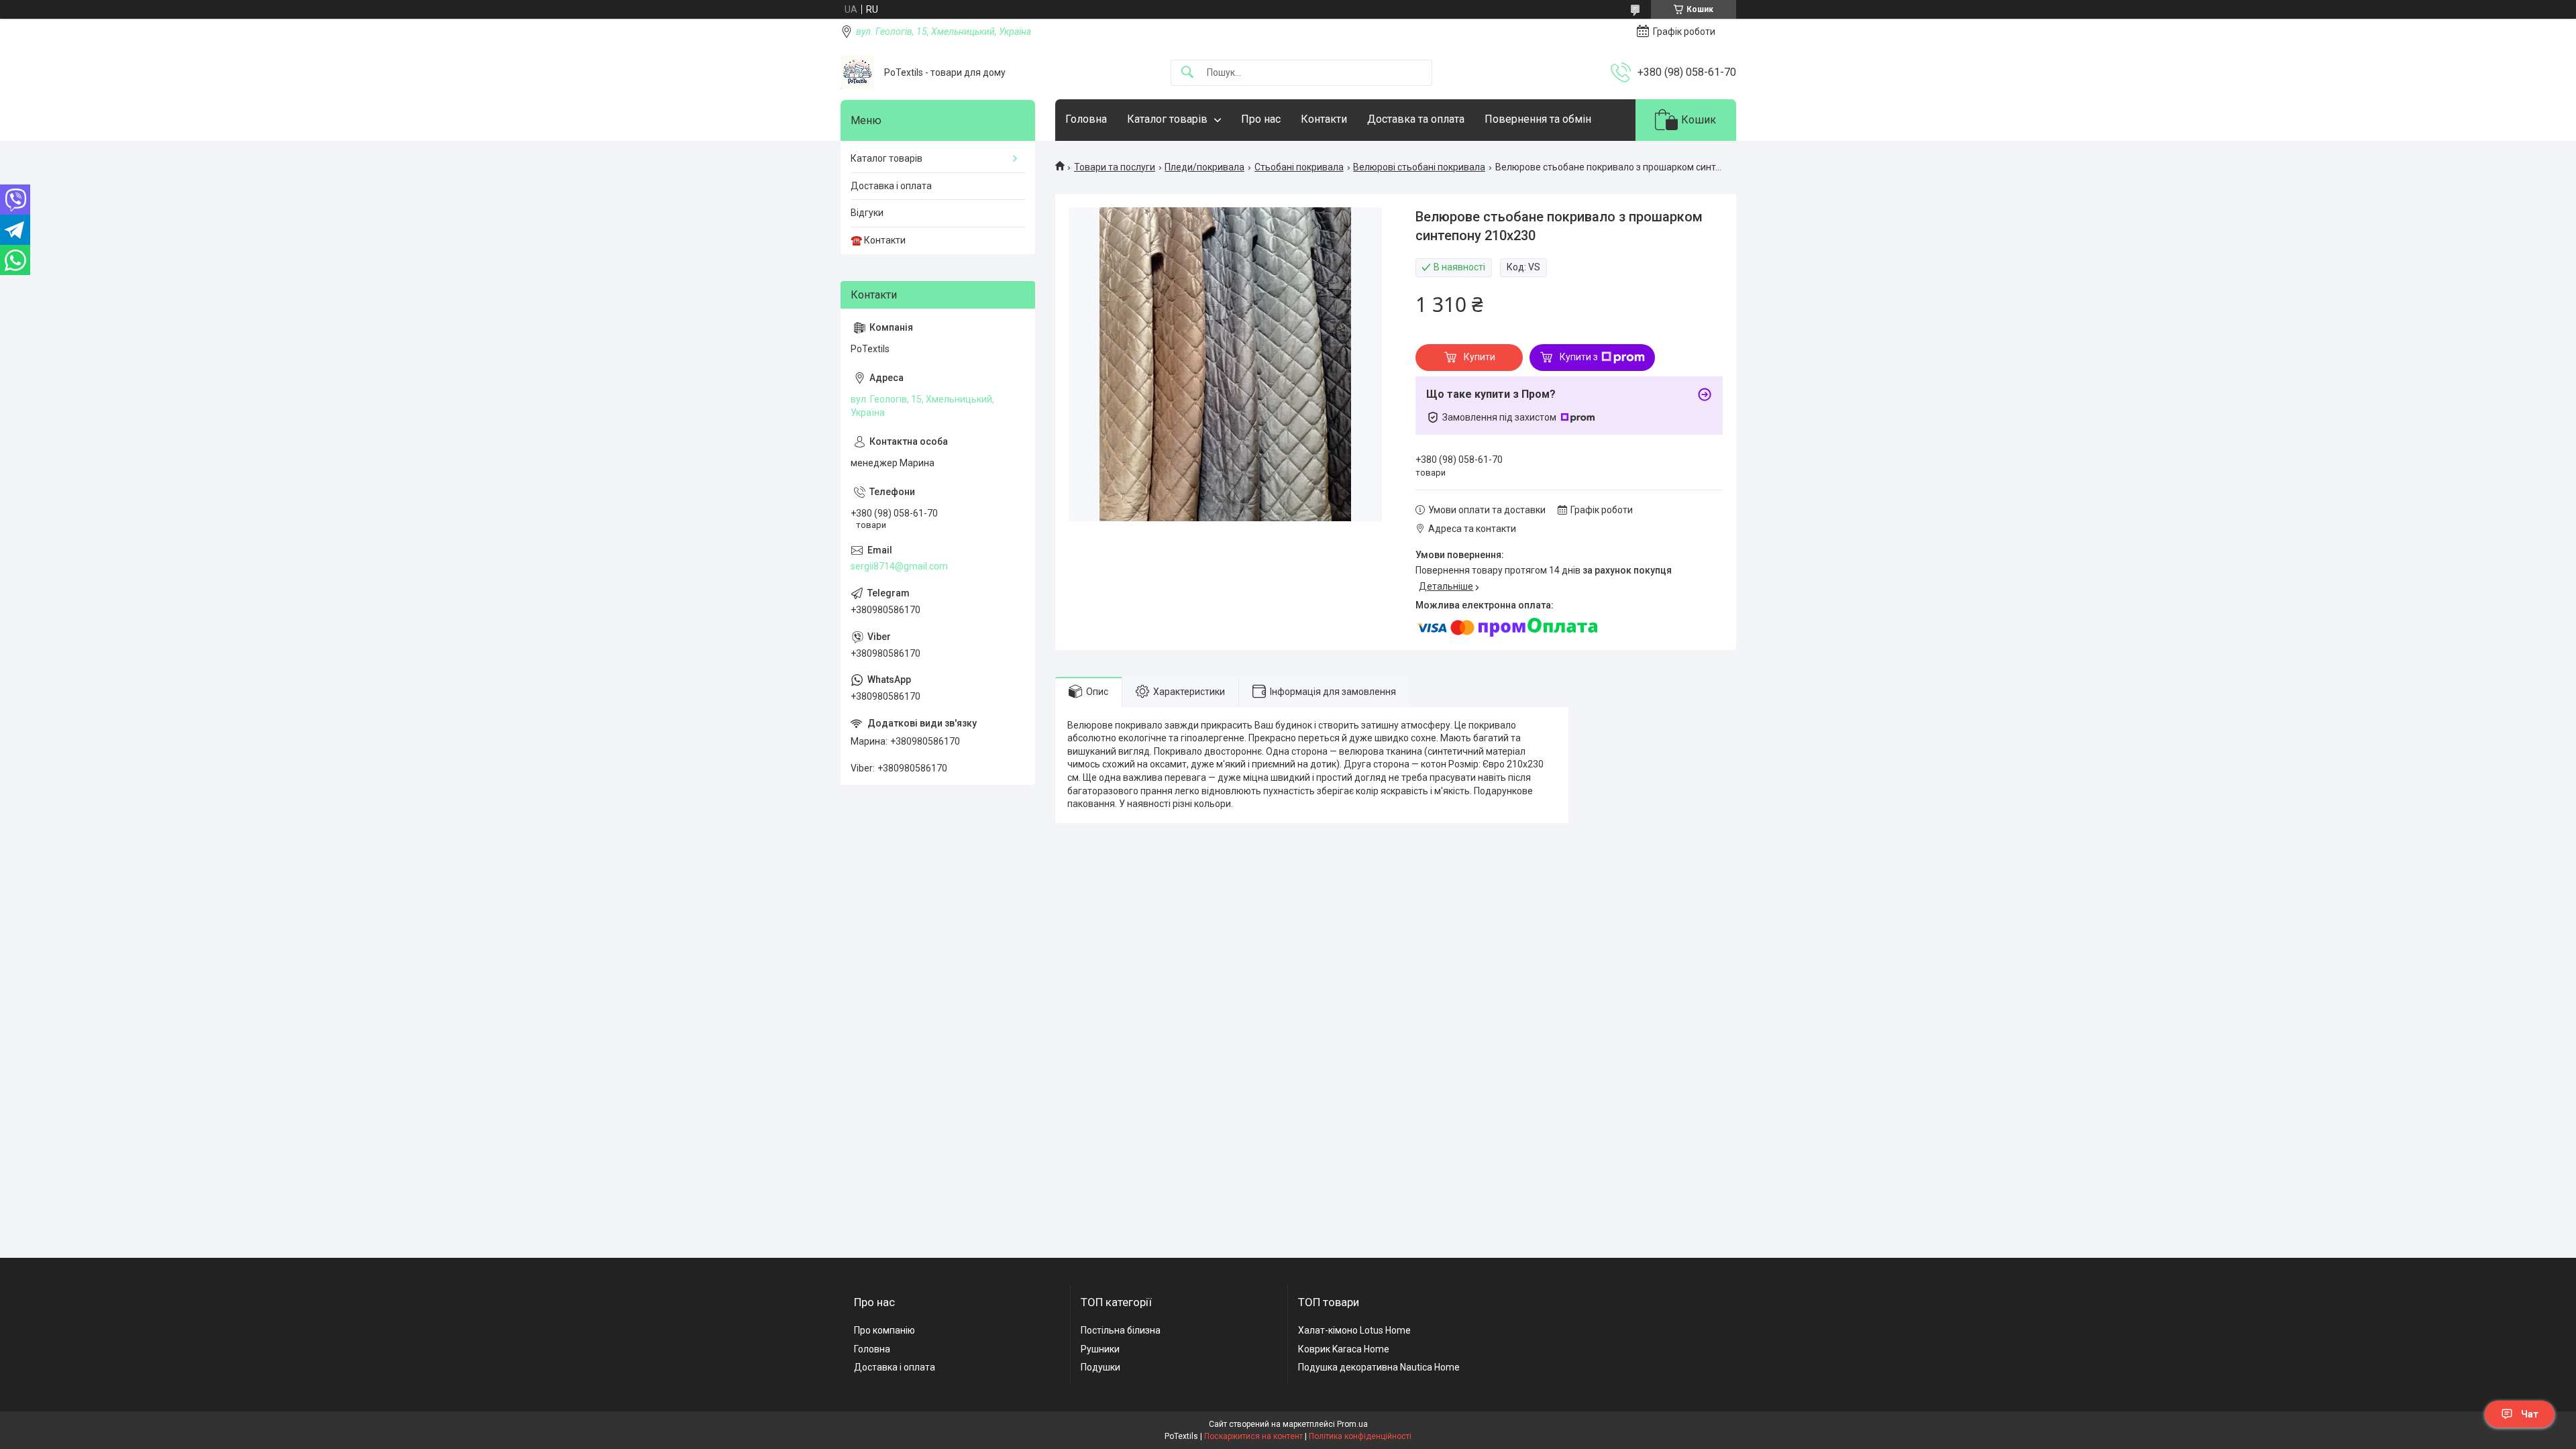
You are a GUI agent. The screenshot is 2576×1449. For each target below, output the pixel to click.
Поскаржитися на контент (1253, 1436)
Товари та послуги (1115, 167)
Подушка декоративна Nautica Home (1379, 1367)
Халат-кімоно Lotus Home (1354, 1330)
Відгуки (867, 213)
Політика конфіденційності (1360, 1436)
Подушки (1101, 1367)
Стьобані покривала (1299, 167)
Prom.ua (1352, 1424)
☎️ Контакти (878, 240)
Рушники (1100, 1349)
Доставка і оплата (891, 186)
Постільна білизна (1121, 1330)
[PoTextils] (857, 72)
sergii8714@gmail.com (899, 566)
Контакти (1324, 119)
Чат (2530, 1414)
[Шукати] (1187, 73)
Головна (1086, 119)
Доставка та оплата (1416, 119)
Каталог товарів (1167, 119)
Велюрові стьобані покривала (1419, 167)
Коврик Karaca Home (1344, 1349)
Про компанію (884, 1330)
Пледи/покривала (1204, 167)
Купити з (1579, 357)
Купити (1480, 357)
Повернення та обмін (1538, 119)
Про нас (1261, 119)
